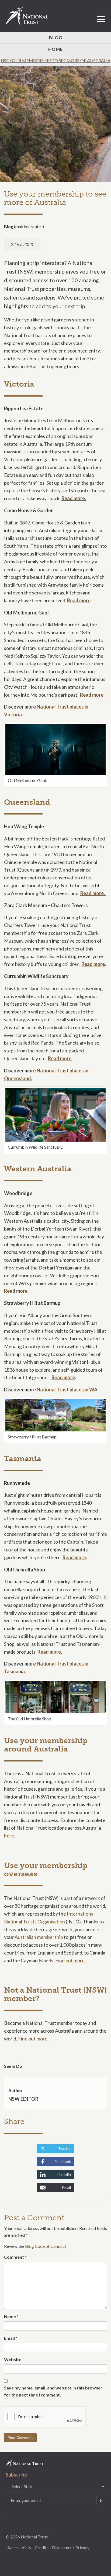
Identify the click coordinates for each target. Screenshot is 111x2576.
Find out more (33, 2039)
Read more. (74, 498)
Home (55, 49)
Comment (15, 2257)
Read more (79, 600)
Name (11, 2316)
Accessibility (19, 2547)
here (9, 1836)
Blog (56, 37)
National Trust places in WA (67, 1390)
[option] (55, 124)
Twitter (64, 2148)
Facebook (63, 2161)
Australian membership (39, 1937)
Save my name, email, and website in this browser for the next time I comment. (53, 2391)
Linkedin (64, 2174)
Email (67, 2187)
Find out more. (70, 1960)
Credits (42, 2547)
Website (13, 2359)
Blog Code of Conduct (46, 2246)
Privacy (82, 2547)
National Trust (29, 16)
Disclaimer (62, 2547)
